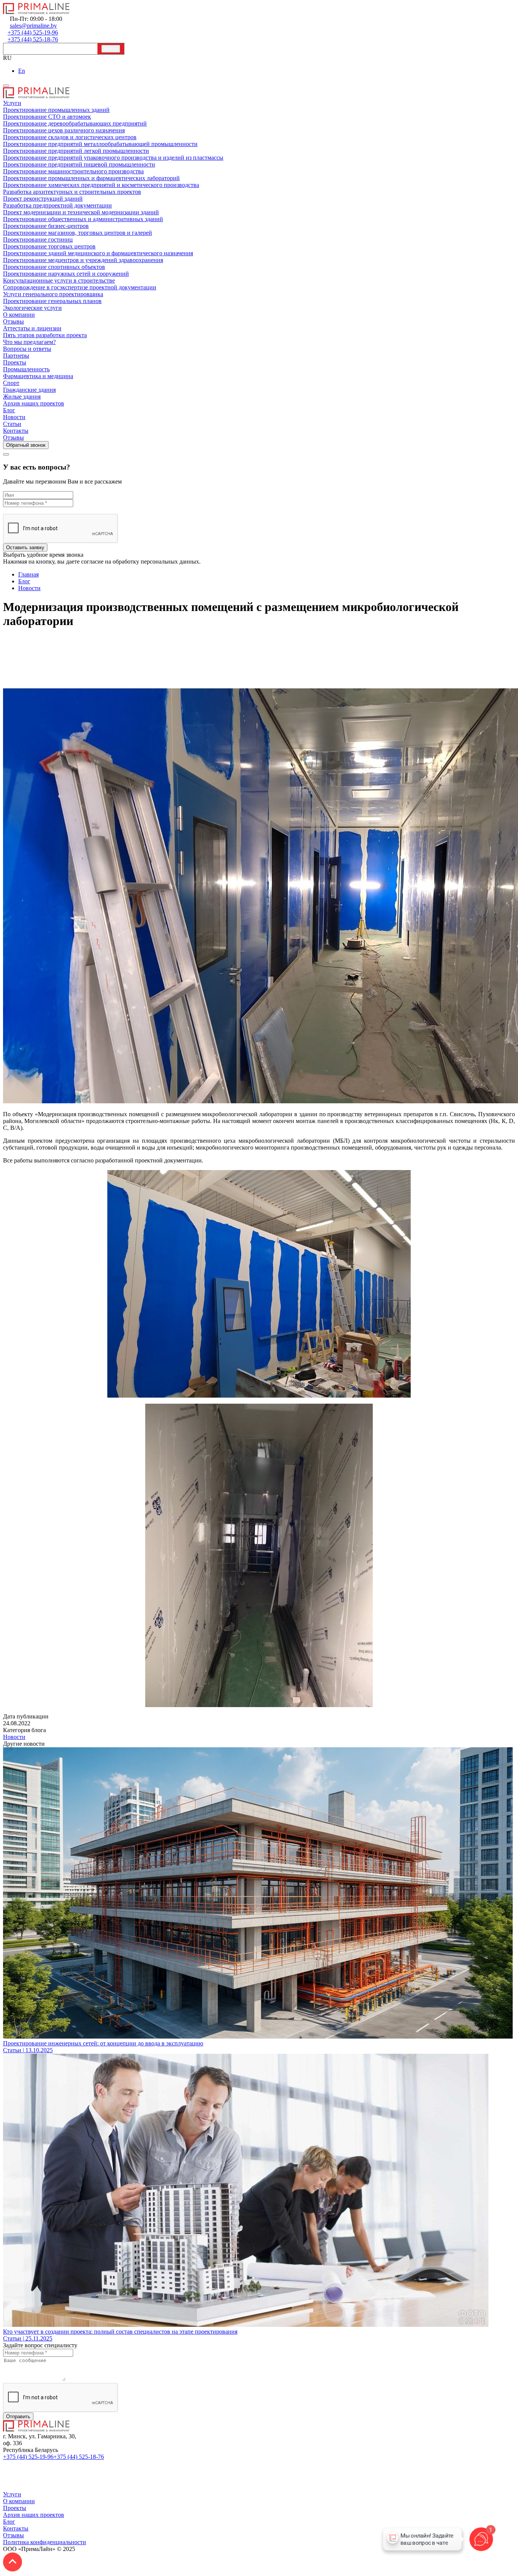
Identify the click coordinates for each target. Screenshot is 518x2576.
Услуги (12, 2494)
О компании (19, 2501)
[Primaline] (36, 12)
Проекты (15, 2508)
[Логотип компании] (36, 2429)
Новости (14, 1737)
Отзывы (13, 2535)
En (22, 71)
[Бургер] (6, 86)
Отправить (18, 2417)
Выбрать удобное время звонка (43, 555)
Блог (9, 2522)
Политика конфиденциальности (45, 2542)
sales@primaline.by (129, 2457)
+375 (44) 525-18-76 (79, 2457)
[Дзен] (7, 2487)
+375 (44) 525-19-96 (28, 2457)
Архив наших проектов (34, 2515)
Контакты (16, 2528)
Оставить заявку (25, 547)
